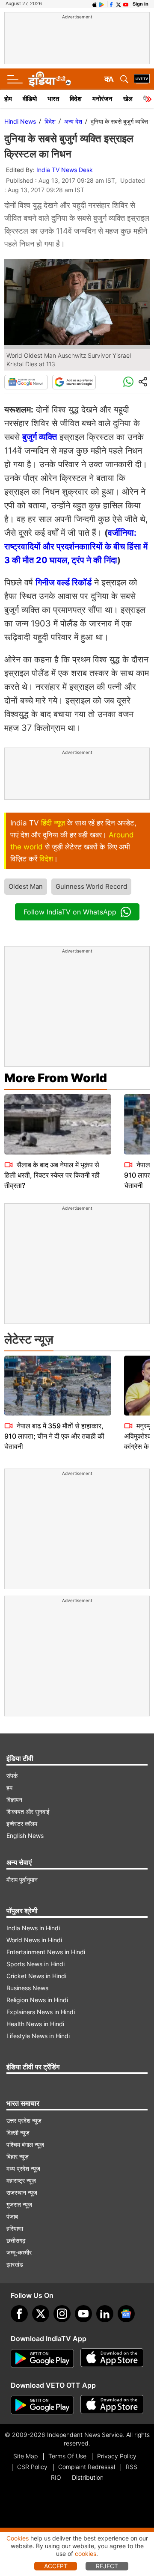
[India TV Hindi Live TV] (142, 79)
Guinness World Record (91, 886)
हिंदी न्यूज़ (53, 823)
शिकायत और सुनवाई (28, 1812)
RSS (132, 2467)
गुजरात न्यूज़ (19, 2204)
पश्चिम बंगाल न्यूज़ (25, 2144)
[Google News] (26, 382)
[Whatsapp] (128, 382)
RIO (56, 2477)
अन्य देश (73, 121)
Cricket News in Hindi (36, 1976)
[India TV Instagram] (62, 2314)
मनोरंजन (102, 99)
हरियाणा (15, 2228)
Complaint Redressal (87, 2467)
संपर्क (12, 1776)
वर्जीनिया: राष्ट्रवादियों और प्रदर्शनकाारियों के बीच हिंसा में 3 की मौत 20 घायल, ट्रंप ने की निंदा (76, 546)
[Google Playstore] (42, 2359)
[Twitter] (41, 2314)
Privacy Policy (117, 2456)
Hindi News (20, 121)
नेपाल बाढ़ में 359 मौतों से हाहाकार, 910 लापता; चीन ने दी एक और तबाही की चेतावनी (54, 1436)
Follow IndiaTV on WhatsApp (70, 912)
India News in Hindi (33, 1928)
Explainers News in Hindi (41, 2012)
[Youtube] (83, 2314)
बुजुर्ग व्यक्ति (40, 437)
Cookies (18, 2538)
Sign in (141, 4)
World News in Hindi (34, 1940)
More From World (56, 1078)
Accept (56, 2566)
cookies (86, 2554)
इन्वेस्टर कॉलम (22, 1824)
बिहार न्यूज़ (18, 2156)
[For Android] (42, 2405)
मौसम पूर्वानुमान (22, 1880)
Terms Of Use (67, 2456)
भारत (53, 99)
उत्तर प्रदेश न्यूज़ (24, 2120)
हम (9, 1788)
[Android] (102, 4)
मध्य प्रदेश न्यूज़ (23, 2168)
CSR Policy (32, 2467)
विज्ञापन (14, 1800)
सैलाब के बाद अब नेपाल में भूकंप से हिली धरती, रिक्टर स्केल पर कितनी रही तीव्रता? (52, 1175)
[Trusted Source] (74, 382)
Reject (107, 2566)
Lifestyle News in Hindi (38, 2036)
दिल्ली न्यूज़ (18, 2132)
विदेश (76, 99)
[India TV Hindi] (50, 79)
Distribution (88, 2477)
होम (8, 99)
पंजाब (12, 2216)
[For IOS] (112, 2405)
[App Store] (112, 2359)
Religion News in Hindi (37, 2000)
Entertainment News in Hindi (46, 1952)
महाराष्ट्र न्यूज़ (21, 2180)
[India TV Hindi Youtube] (126, 4)
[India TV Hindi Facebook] (111, 4)
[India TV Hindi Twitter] (118, 4)
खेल (128, 99)
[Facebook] (19, 2314)
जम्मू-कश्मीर (19, 2252)
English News (25, 1836)
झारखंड (15, 2264)
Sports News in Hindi (36, 1964)
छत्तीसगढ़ (16, 2240)
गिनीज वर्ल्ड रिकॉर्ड (64, 582)
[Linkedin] (105, 2314)
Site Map (25, 2456)
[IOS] (95, 4)
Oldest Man (26, 886)
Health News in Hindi (35, 2024)
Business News (27, 1988)
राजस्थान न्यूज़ (22, 2192)
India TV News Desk (65, 170)
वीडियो (30, 99)
